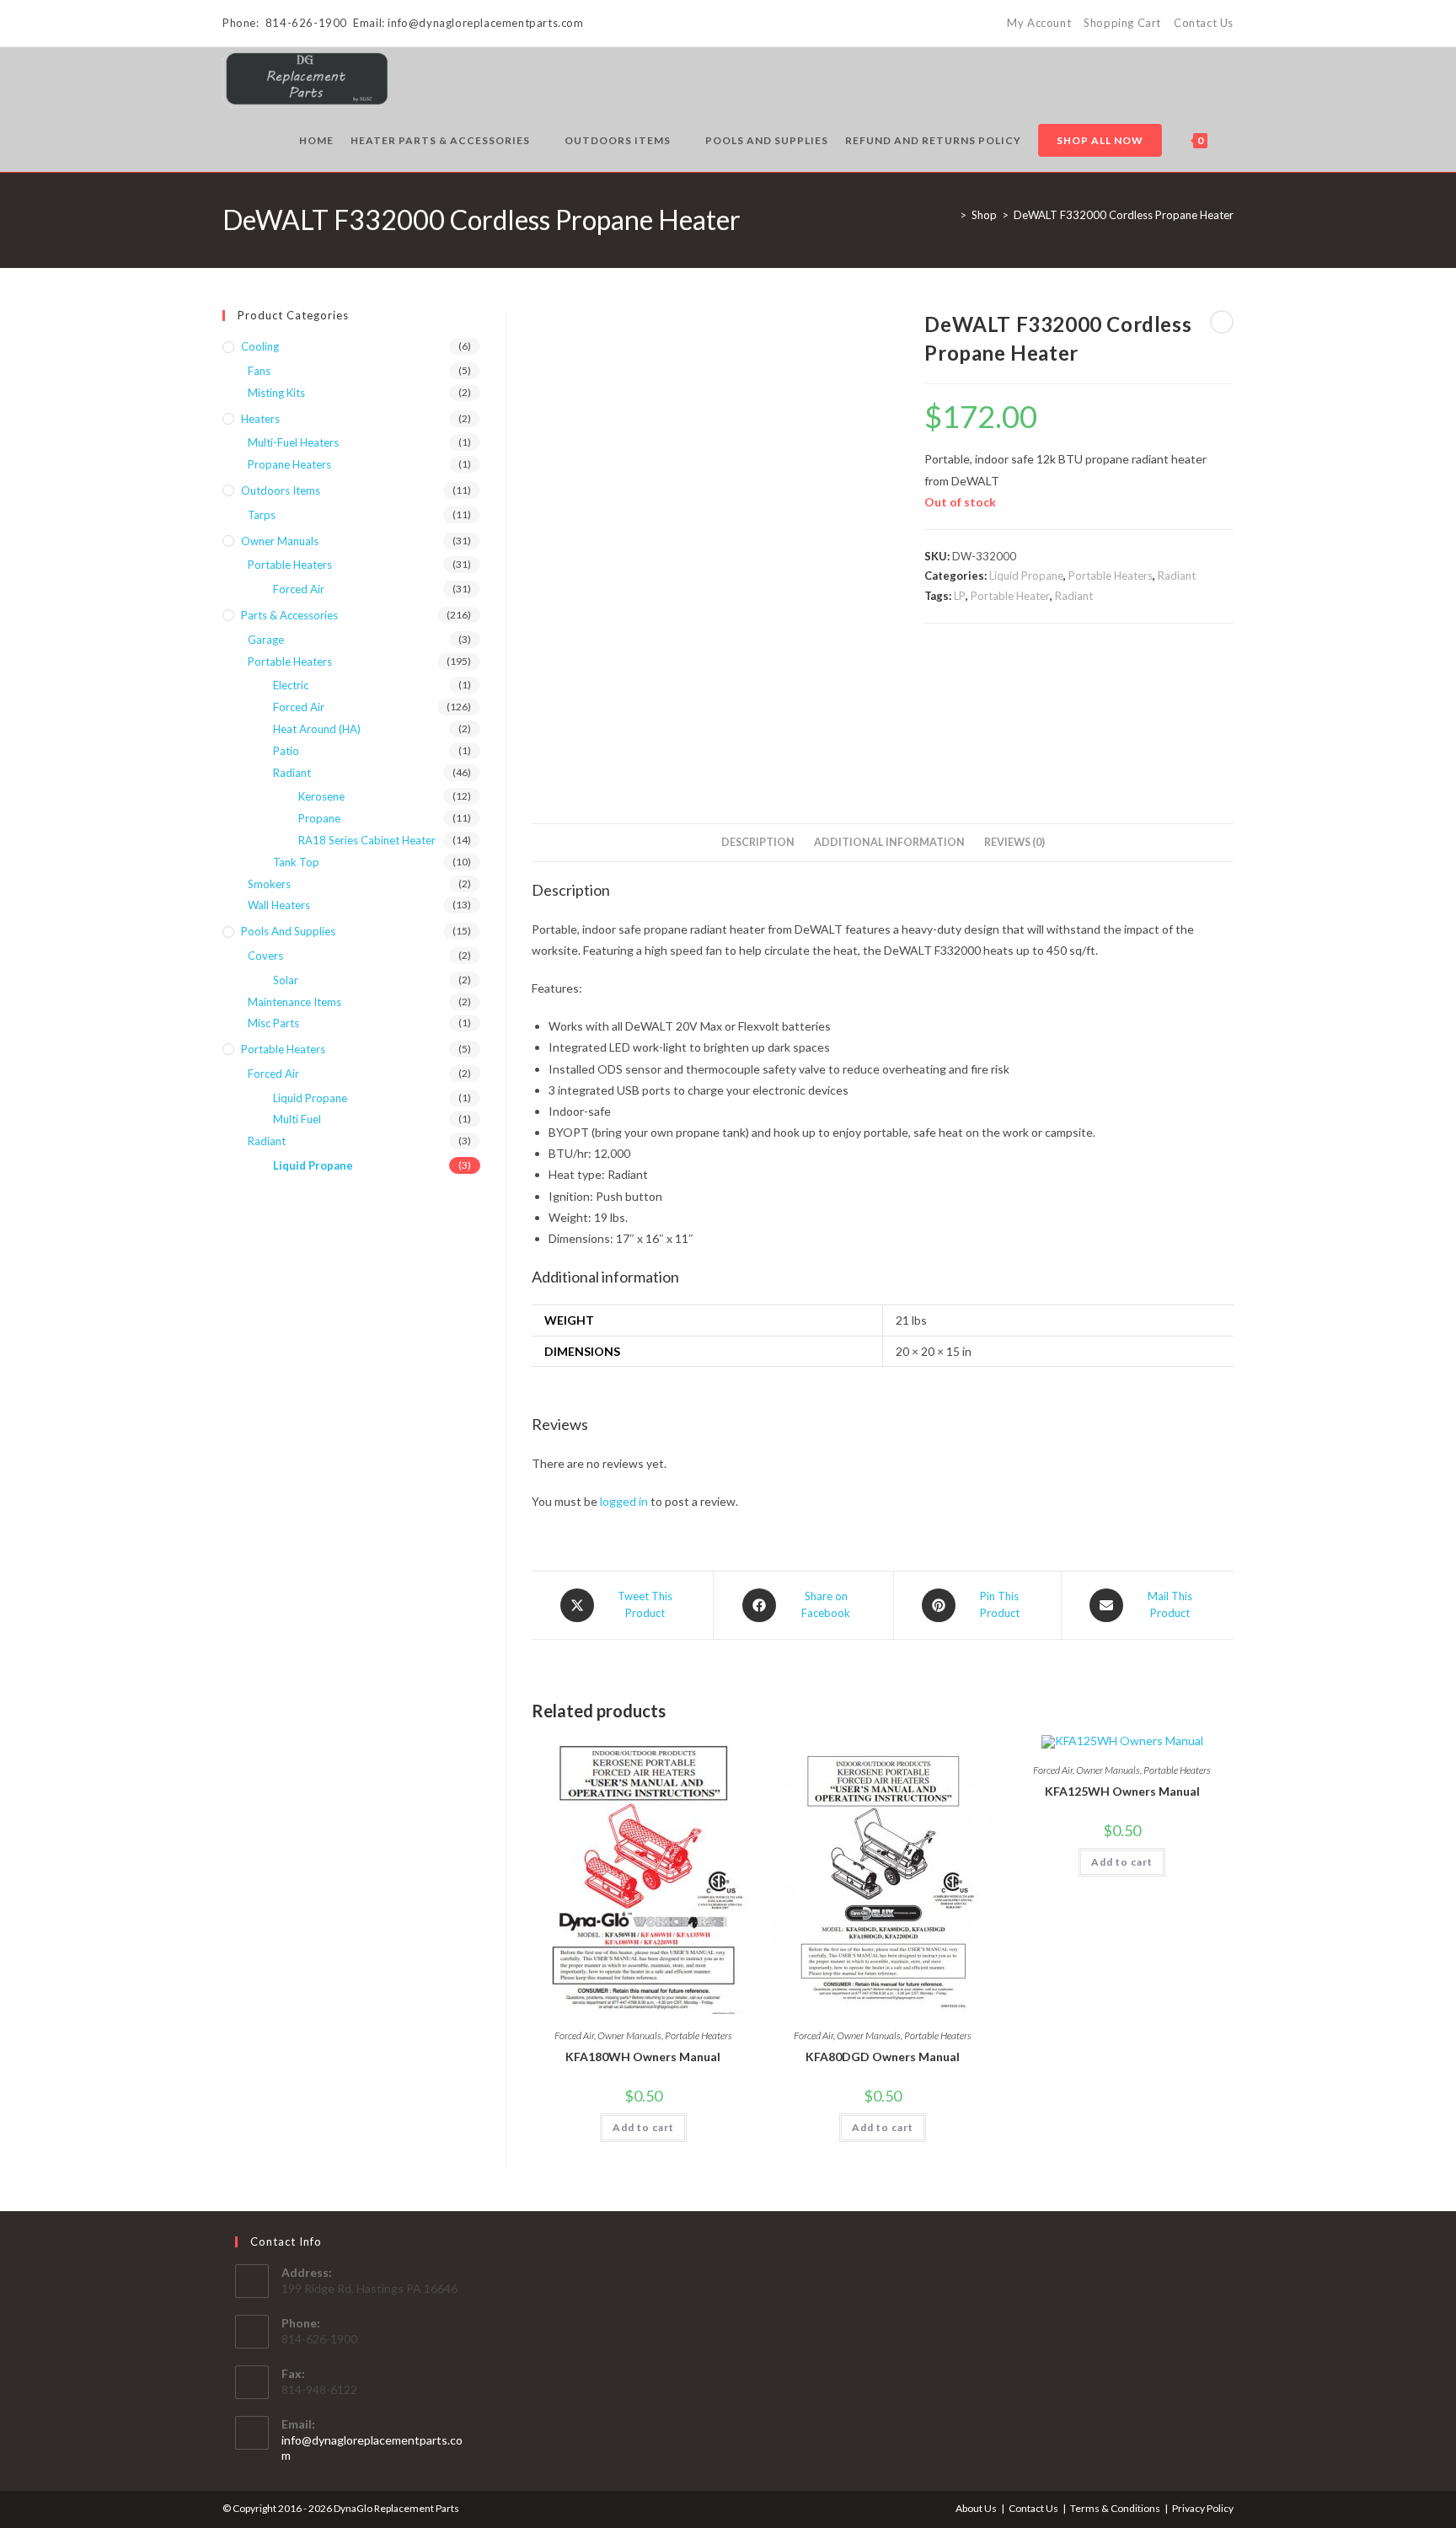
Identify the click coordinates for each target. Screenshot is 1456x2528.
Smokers (269, 884)
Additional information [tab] (889, 842)
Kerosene (321, 796)
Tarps (262, 515)
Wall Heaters (279, 905)
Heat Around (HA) (317, 729)
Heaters (260, 419)
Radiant (1177, 576)
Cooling (260, 346)
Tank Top (296, 862)
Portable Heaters (1111, 576)
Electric (291, 685)
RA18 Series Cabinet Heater (367, 840)
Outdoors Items (281, 490)
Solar (286, 980)
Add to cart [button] (643, 2127)
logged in (624, 1501)
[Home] (950, 215)
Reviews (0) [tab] (1014, 842)
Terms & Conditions (1115, 2508)
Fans (259, 371)
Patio (286, 751)
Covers (265, 956)
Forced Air (574, 2035)
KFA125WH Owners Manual (1122, 1791)
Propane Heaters (289, 464)
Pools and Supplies (288, 931)
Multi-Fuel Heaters (293, 442)
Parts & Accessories (289, 615)
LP (960, 596)
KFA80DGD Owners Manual (883, 2057)
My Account (1039, 23)
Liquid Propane (1026, 576)
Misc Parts (273, 1023)
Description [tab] (758, 842)
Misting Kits (276, 393)
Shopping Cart (1122, 23)
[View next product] (1222, 322)
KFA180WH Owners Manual (643, 2057)
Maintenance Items (294, 1002)
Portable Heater (1010, 596)
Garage (266, 640)
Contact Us (1204, 23)
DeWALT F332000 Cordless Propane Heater (1124, 215)
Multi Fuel (297, 1119)
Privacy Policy (1203, 2508)
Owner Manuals (629, 2035)
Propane (319, 818)
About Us (976, 2508)
